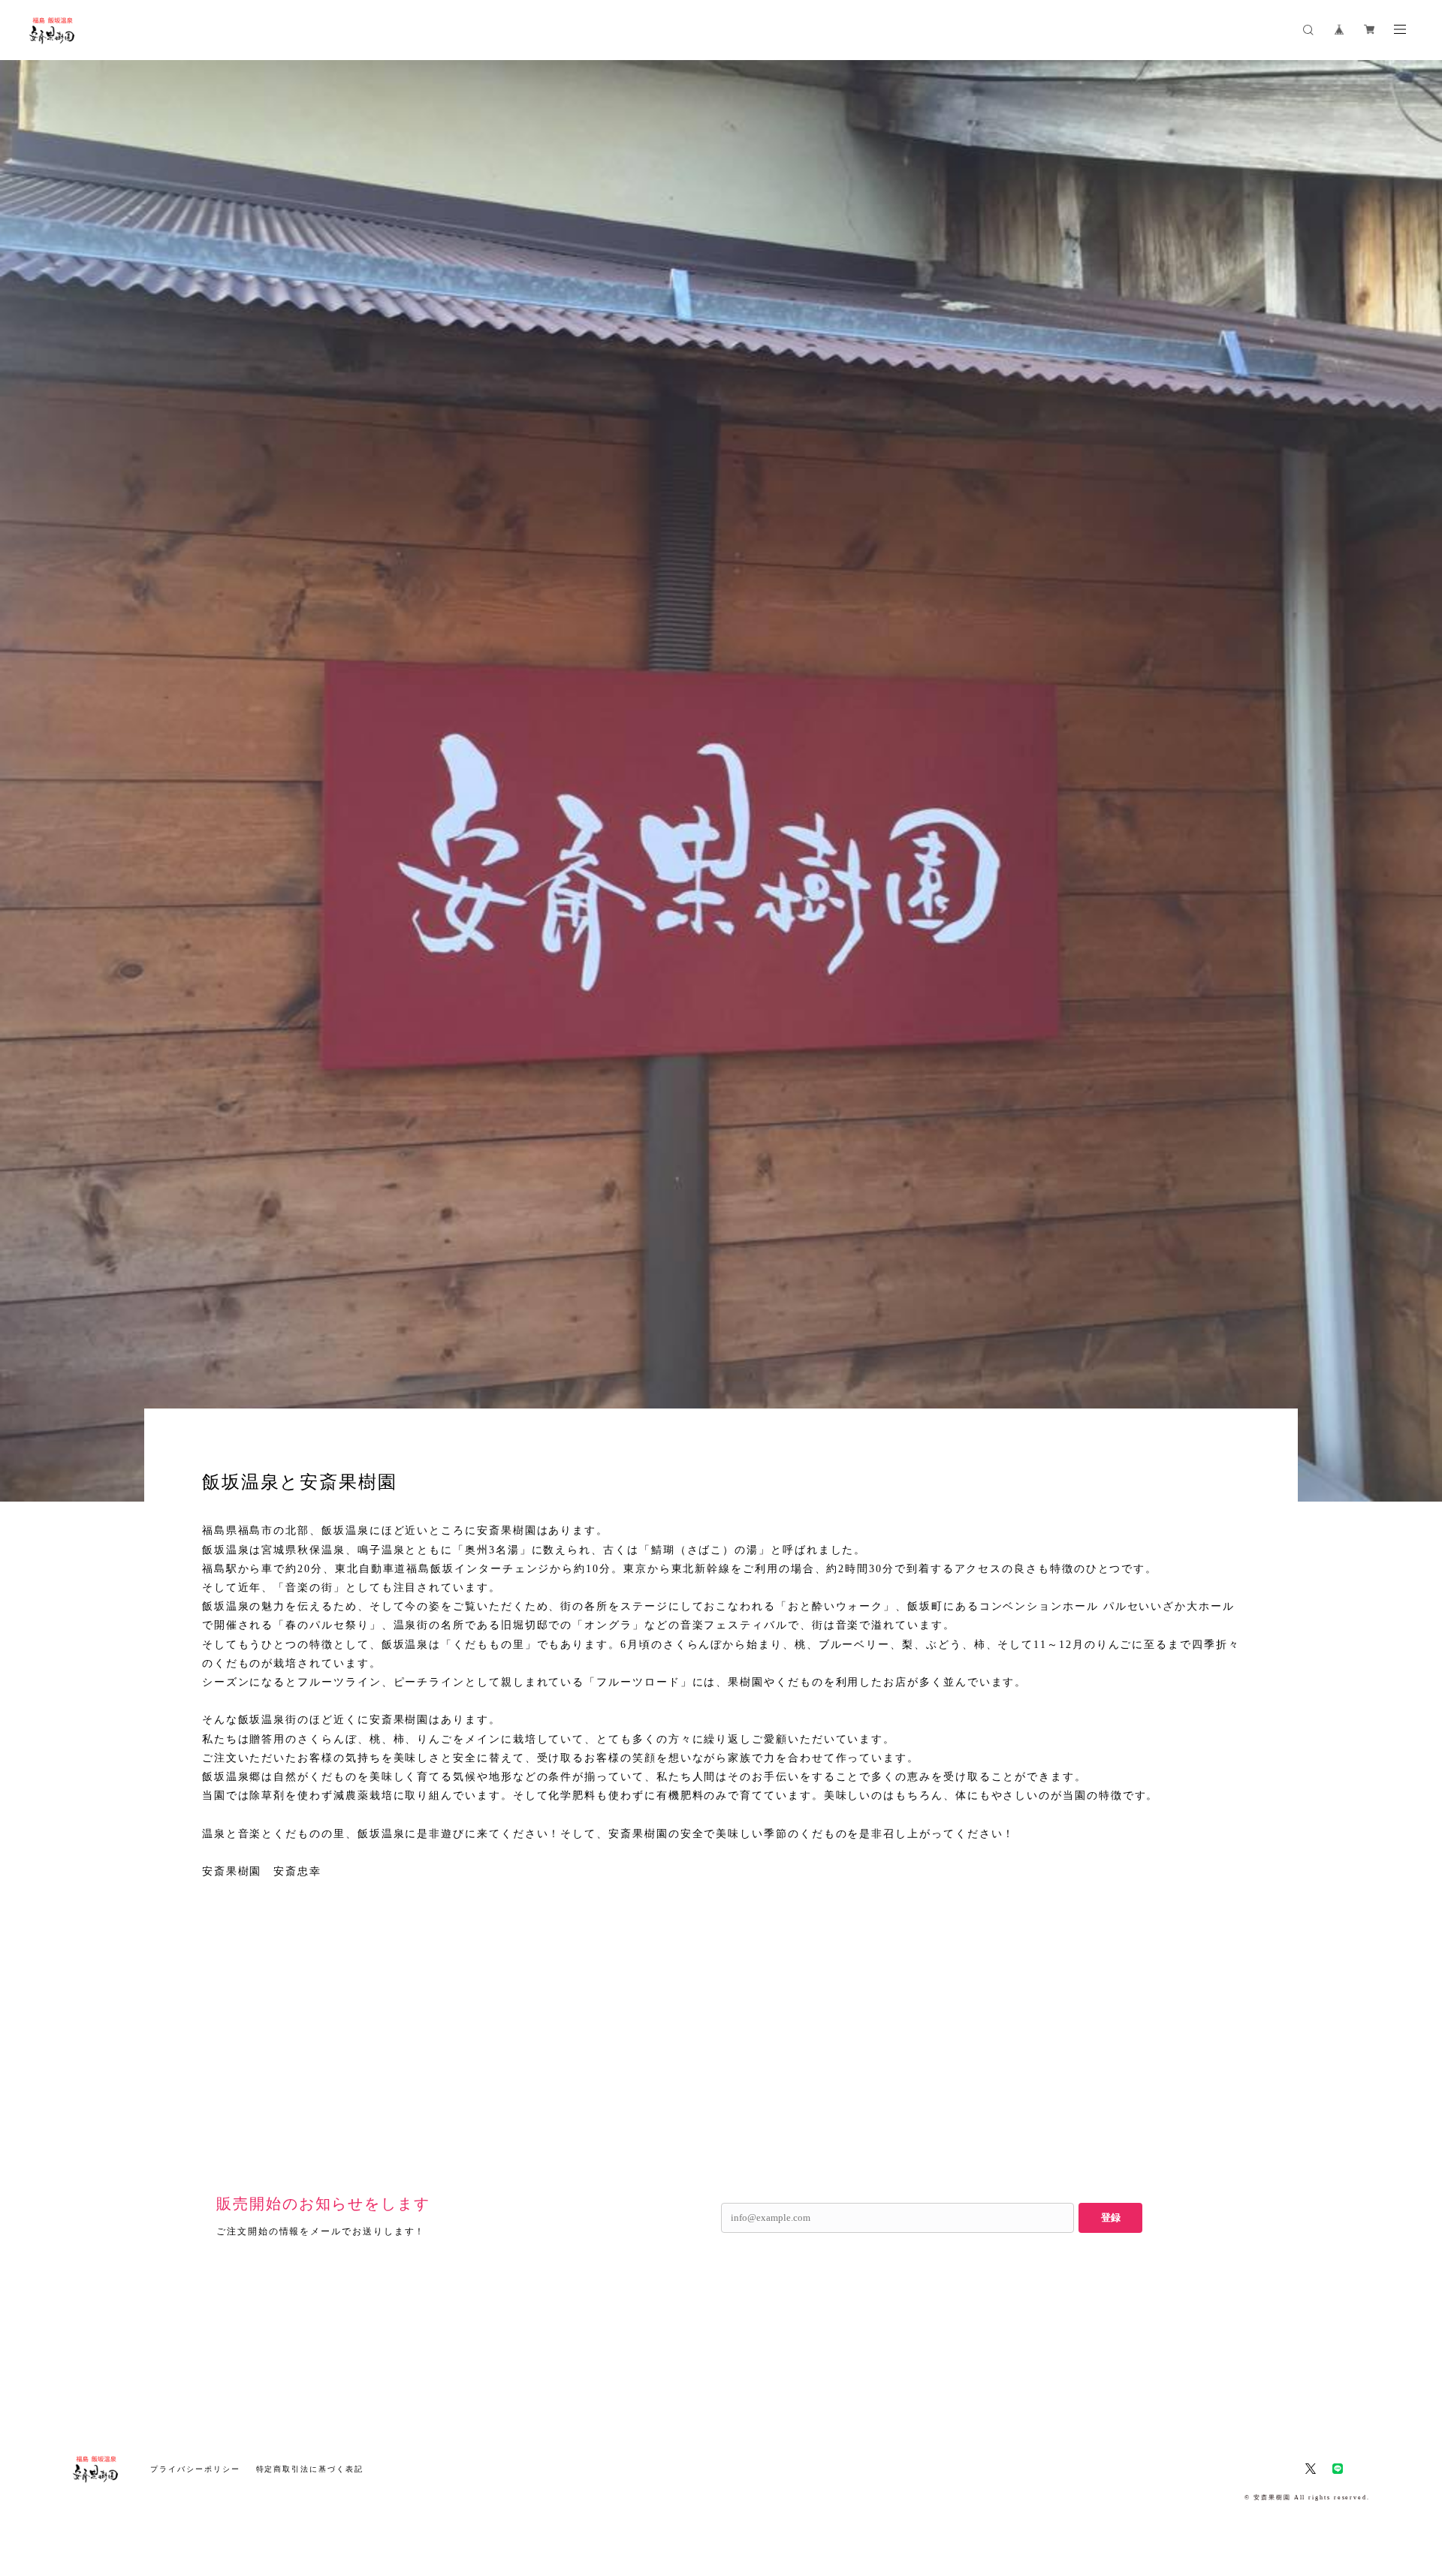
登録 (1111, 2217)
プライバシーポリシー (195, 2469)
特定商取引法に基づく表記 (310, 2469)
